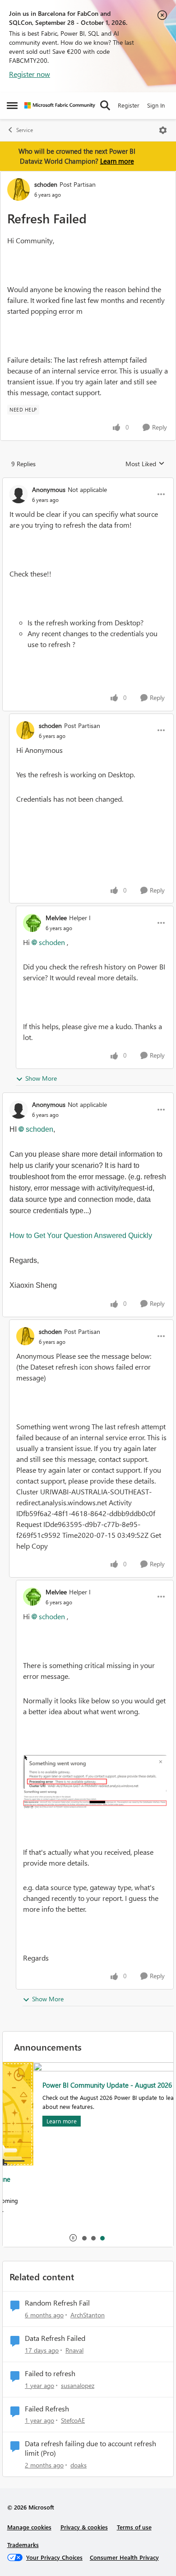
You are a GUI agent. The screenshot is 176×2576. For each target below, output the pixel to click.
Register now (30, 74)
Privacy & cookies (84, 2527)
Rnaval (74, 2350)
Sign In (156, 105)
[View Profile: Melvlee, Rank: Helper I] (32, 923)
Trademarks (23, 2545)
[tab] (84, 2238)
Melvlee (56, 918)
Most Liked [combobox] (145, 464)
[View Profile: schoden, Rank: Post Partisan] (19, 189)
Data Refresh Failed (55, 2338)
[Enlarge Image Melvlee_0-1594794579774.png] (95, 1772)
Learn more (117, 161)
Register (129, 105)
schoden (46, 184)
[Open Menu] (163, 130)
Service (25, 130)
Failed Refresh (47, 2409)
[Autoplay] (73, 2238)
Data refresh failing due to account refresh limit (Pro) (90, 2448)
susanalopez (78, 2385)
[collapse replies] (88, 482)
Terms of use (134, 2527)
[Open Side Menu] (12, 105)
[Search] (105, 105)
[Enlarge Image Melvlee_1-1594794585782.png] (95, 1799)
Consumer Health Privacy (124, 2557)
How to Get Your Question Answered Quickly (81, 1236)
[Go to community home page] (60, 105)
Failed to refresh (50, 2373)
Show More (41, 1078)
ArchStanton (88, 2315)
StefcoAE (73, 2420)
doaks (79, 2465)
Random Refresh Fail (57, 2303)
